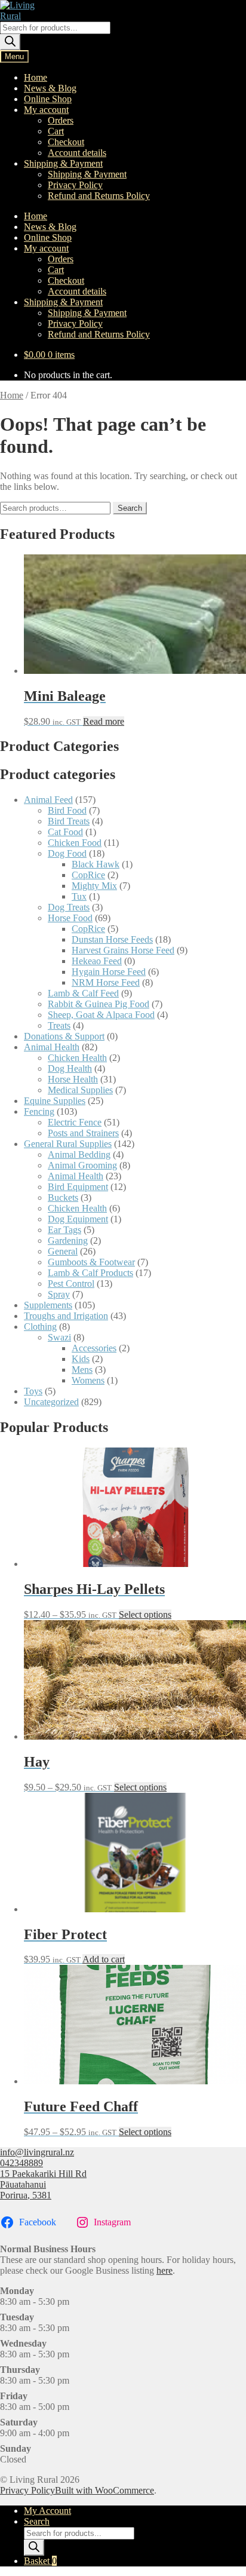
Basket (40, 2561)
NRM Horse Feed (106, 982)
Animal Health (52, 1047)
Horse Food (70, 918)
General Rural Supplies (68, 1144)
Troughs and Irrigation (66, 1316)
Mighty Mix (94, 886)
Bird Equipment (78, 1187)
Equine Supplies (55, 1101)
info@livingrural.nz (37, 2152)
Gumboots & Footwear (91, 1262)
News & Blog (50, 88)
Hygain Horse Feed (109, 972)
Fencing (39, 1111)
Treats (59, 1025)
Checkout (66, 142)
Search (130, 508)
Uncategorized (51, 1402)
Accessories (94, 1348)
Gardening (68, 1241)
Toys (33, 1391)
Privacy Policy (75, 185)
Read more (104, 721)
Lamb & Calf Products (90, 1273)
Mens (82, 1370)
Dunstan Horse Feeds (112, 939)
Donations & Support (64, 1036)
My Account (47, 2511)
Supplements (48, 1305)
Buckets (63, 1197)
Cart (56, 131)
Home (36, 77)
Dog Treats (69, 907)
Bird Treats (69, 821)
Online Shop (48, 99)
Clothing (40, 1327)
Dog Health (70, 1068)
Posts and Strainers (83, 1133)
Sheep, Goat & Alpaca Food (101, 1015)
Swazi (59, 1337)
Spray (59, 1294)
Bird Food (67, 810)
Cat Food (65, 832)
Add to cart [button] (104, 1959)
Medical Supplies (80, 1090)
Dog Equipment (78, 1219)
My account (46, 110)
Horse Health (73, 1079)
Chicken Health (77, 1058)
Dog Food (67, 853)
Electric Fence (75, 1122)
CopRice (88, 875)
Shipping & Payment (63, 163)
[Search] (10, 42)
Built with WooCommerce (104, 2490)
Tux (79, 896)
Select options (145, 1614)
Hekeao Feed (97, 961)
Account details (77, 153)
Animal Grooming (82, 1165)
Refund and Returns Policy (99, 196)
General (63, 1251)
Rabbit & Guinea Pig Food (99, 1004)
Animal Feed (48, 800)
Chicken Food (75, 843)
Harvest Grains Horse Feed (123, 950)
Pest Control (71, 1284)
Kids (81, 1359)
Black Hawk (96, 864)
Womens (88, 1380)
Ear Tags (64, 1230)
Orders (61, 120)
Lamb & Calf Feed (83, 993)
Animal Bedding (79, 1154)
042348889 (21, 2163)
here (164, 2270)
